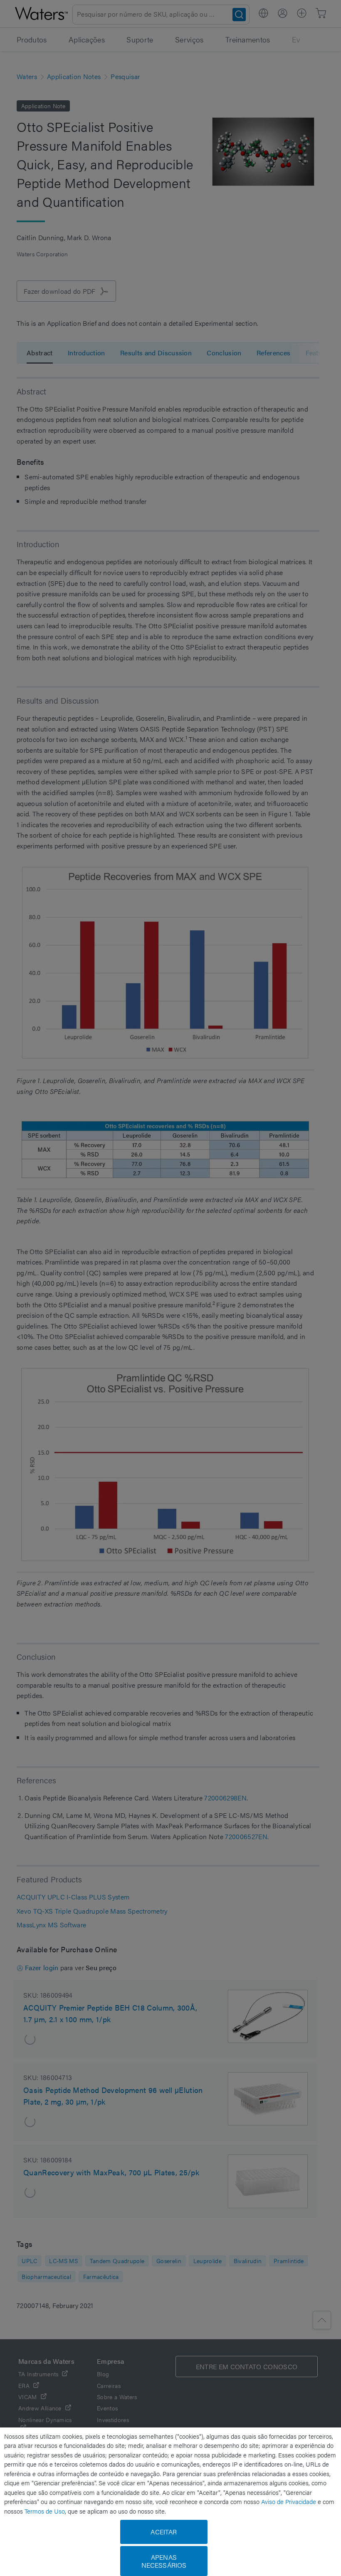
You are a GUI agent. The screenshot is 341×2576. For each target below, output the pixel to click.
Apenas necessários (164, 2561)
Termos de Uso (45, 2511)
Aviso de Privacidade (289, 2501)
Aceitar (164, 2532)
